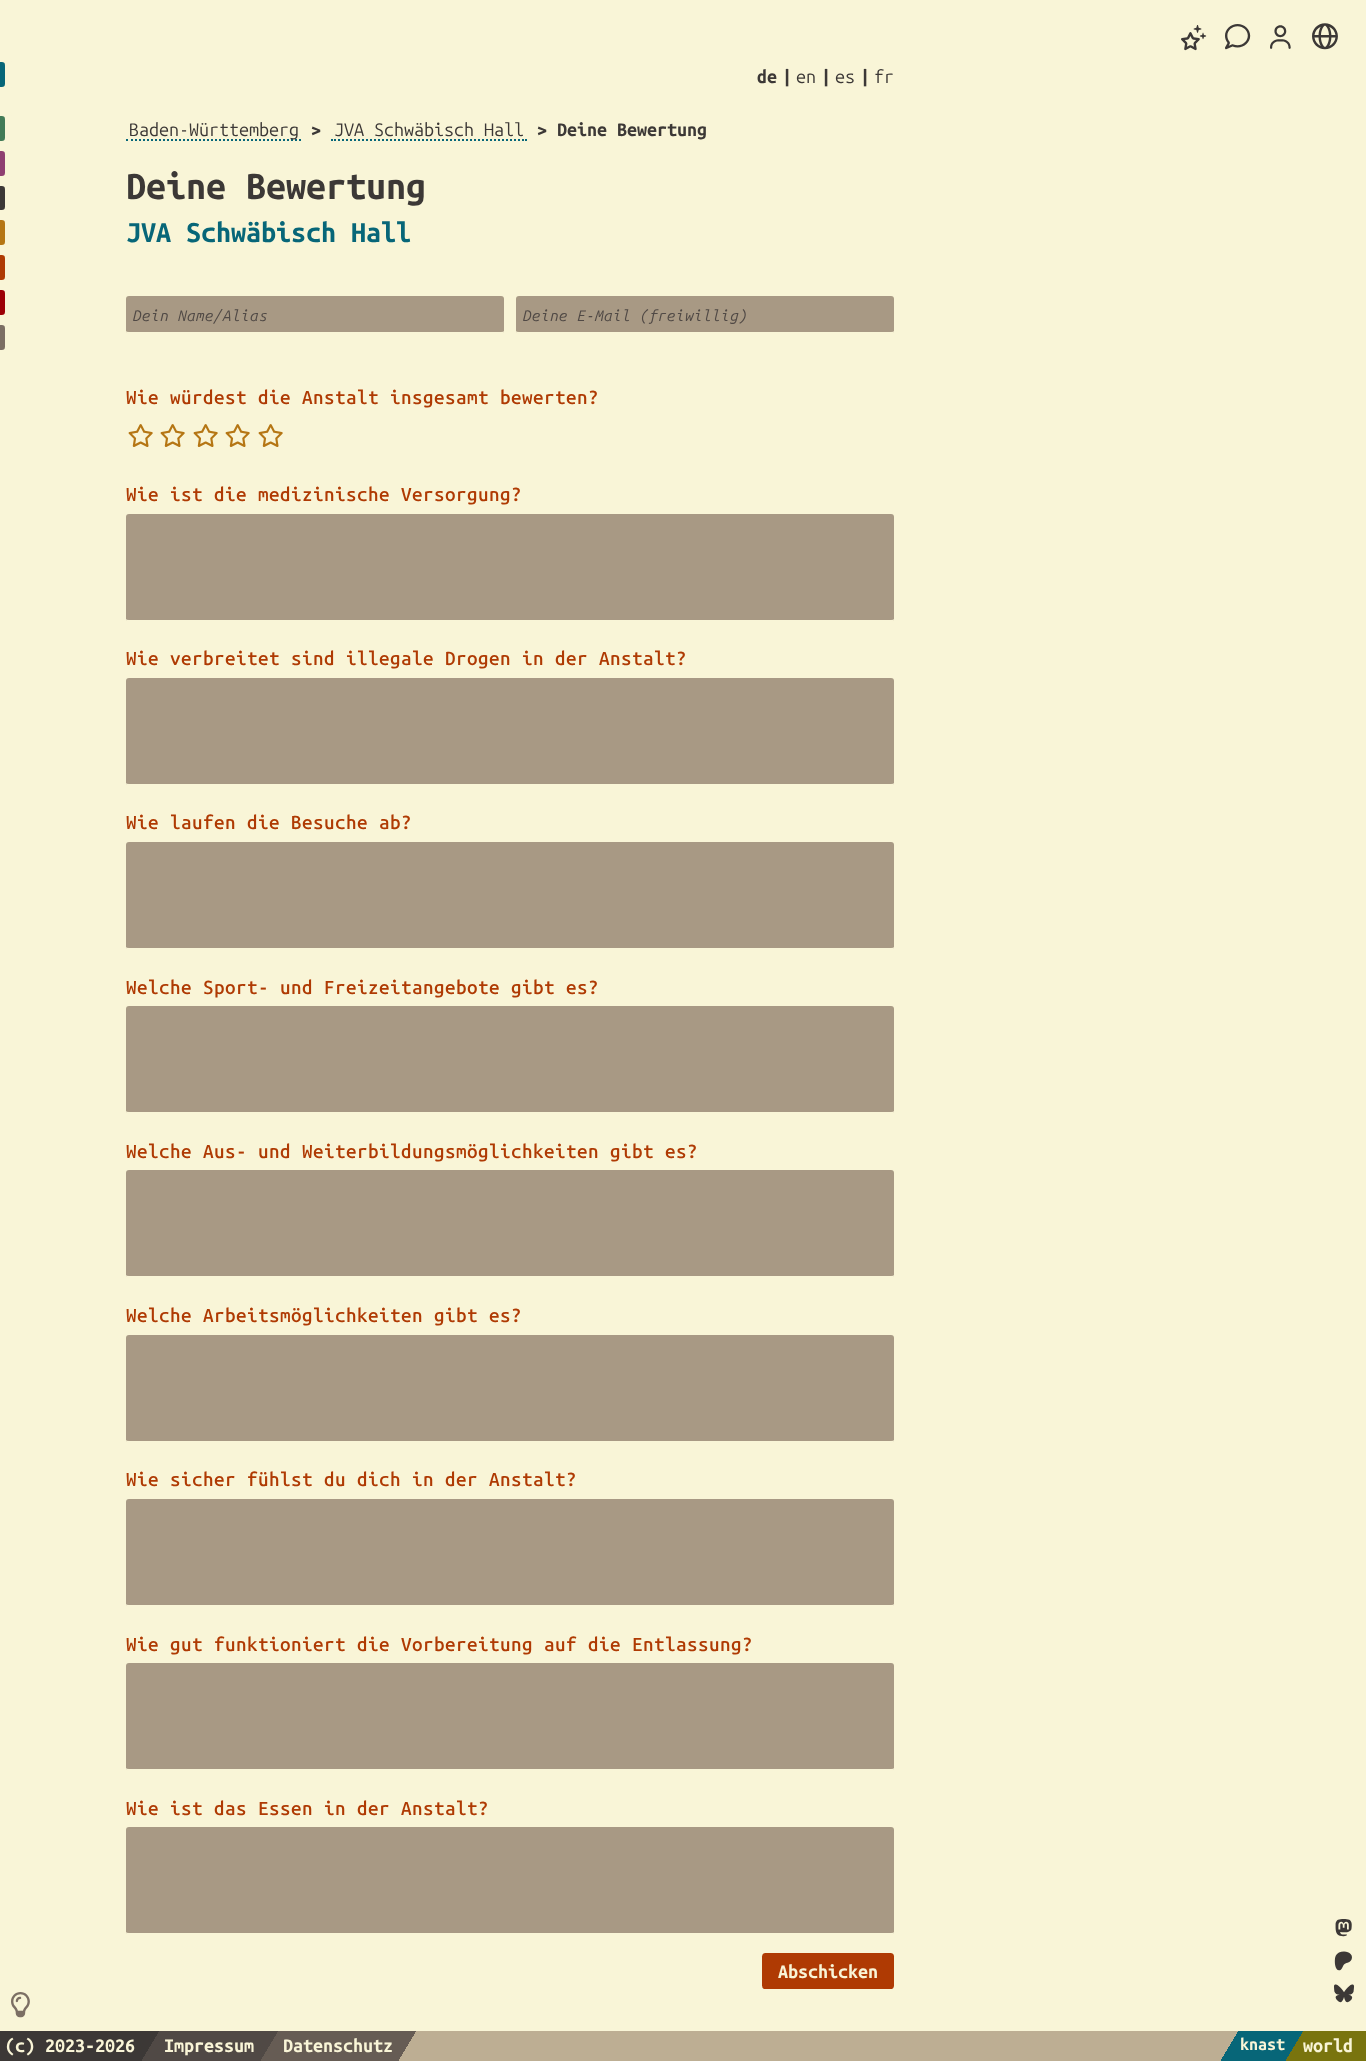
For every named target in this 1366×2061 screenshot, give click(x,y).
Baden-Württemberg (214, 129)
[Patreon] (1344, 1962)
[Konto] (1281, 38)
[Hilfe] (23, 2006)
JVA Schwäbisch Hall (429, 129)
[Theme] (1194, 37)
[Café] (1238, 37)
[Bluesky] (1344, 1993)
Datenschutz (338, 2045)
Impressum (209, 2045)
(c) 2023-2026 (70, 2045)
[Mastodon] (1343, 1929)
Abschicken (828, 1971)
